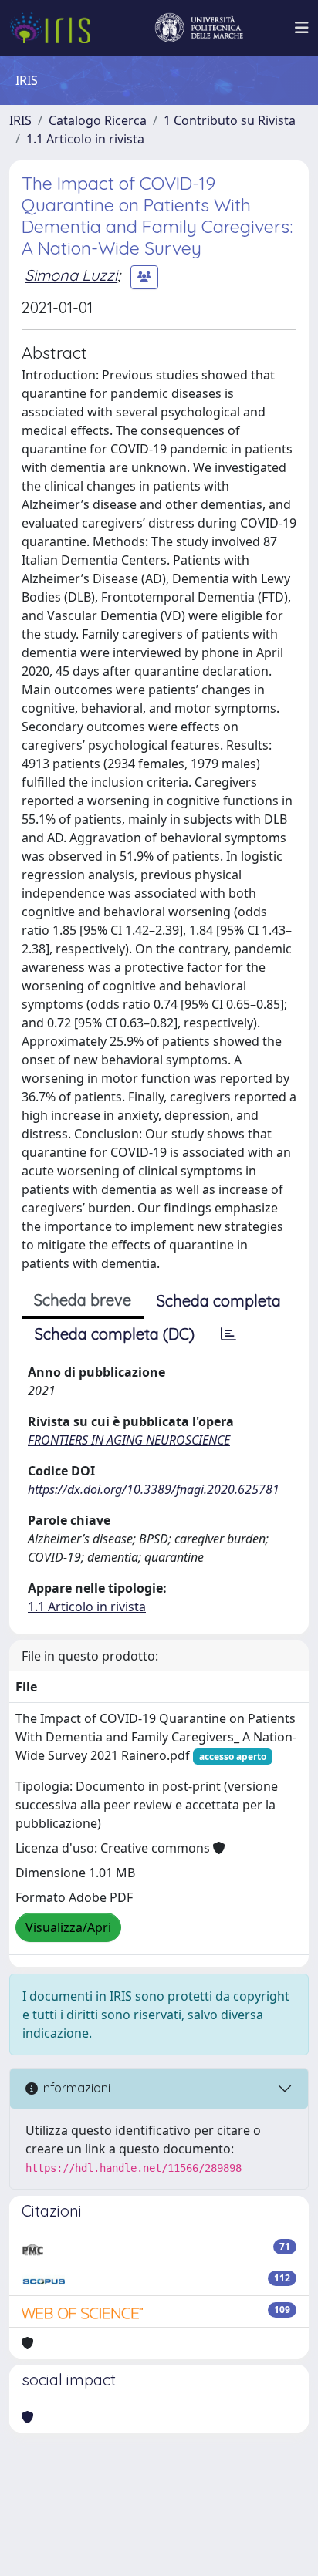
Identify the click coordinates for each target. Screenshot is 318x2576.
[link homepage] (56, 28)
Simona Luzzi (71, 275)
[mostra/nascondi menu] (302, 28)
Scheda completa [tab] (219, 1301)
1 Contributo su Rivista (230, 120)
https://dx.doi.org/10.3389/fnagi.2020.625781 (154, 1489)
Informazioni (74, 2088)
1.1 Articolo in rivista (85, 139)
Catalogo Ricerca (98, 120)
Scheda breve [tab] (83, 1300)
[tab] (228, 1334)
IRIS (20, 120)
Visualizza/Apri (68, 1927)
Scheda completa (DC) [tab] (115, 1334)
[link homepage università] (199, 28)
